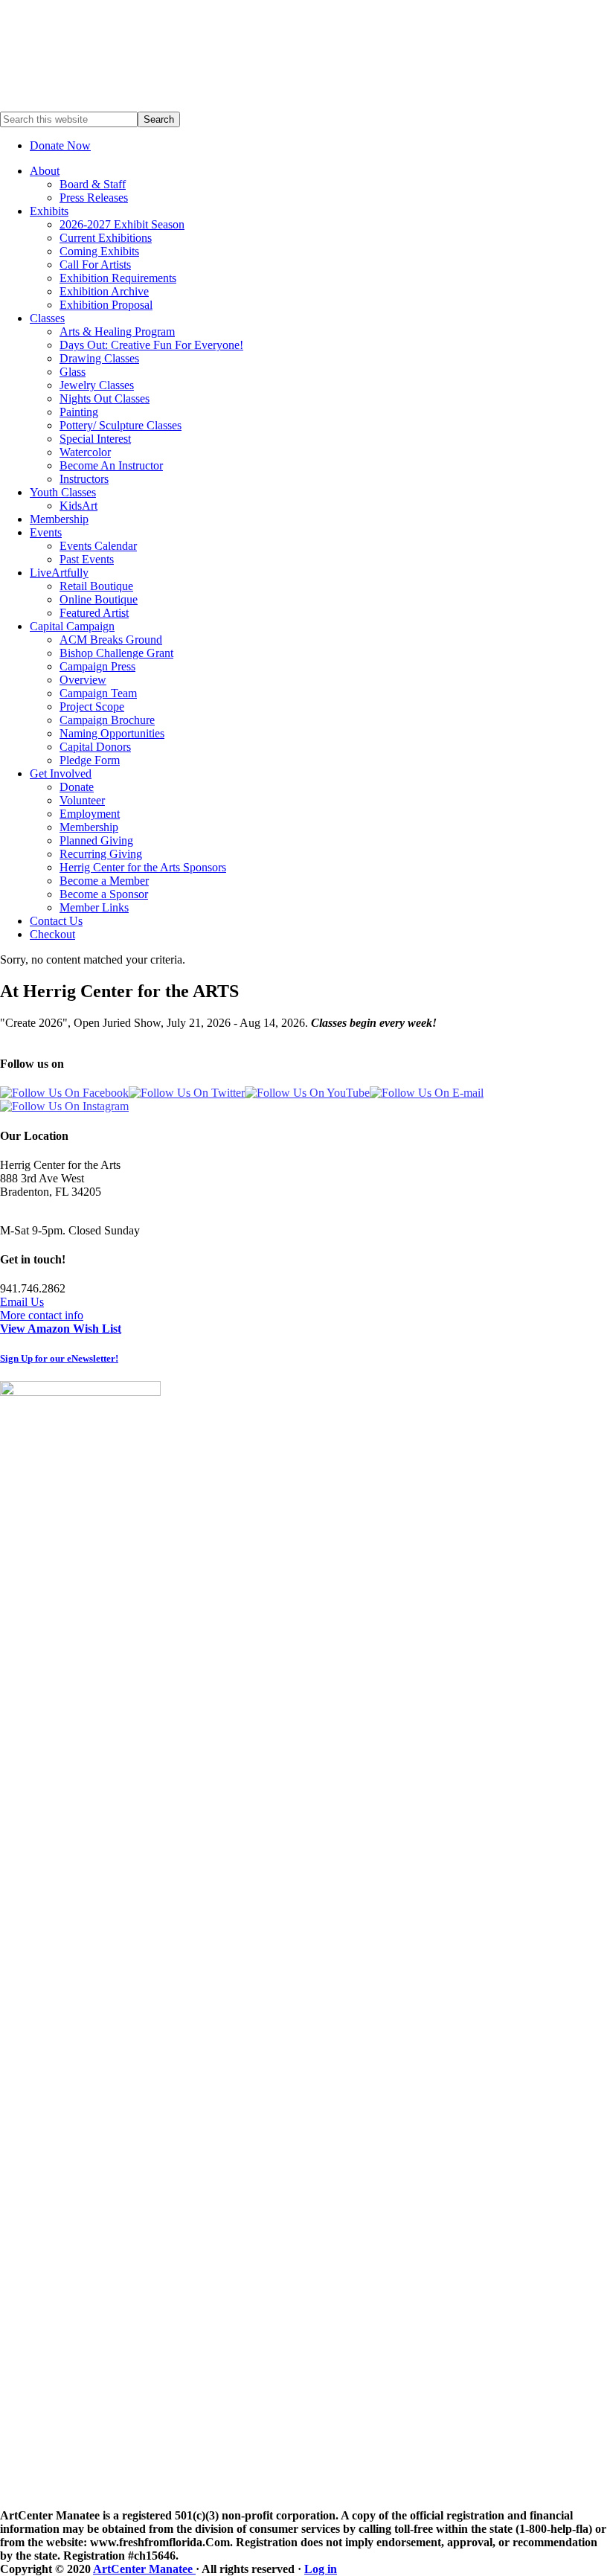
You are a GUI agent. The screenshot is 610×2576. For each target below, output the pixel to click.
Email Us (22, 1302)
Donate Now (60, 145)
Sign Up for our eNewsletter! (59, 1358)
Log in (321, 2569)
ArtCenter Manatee (144, 2569)
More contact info (42, 1315)
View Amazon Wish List (61, 1329)
